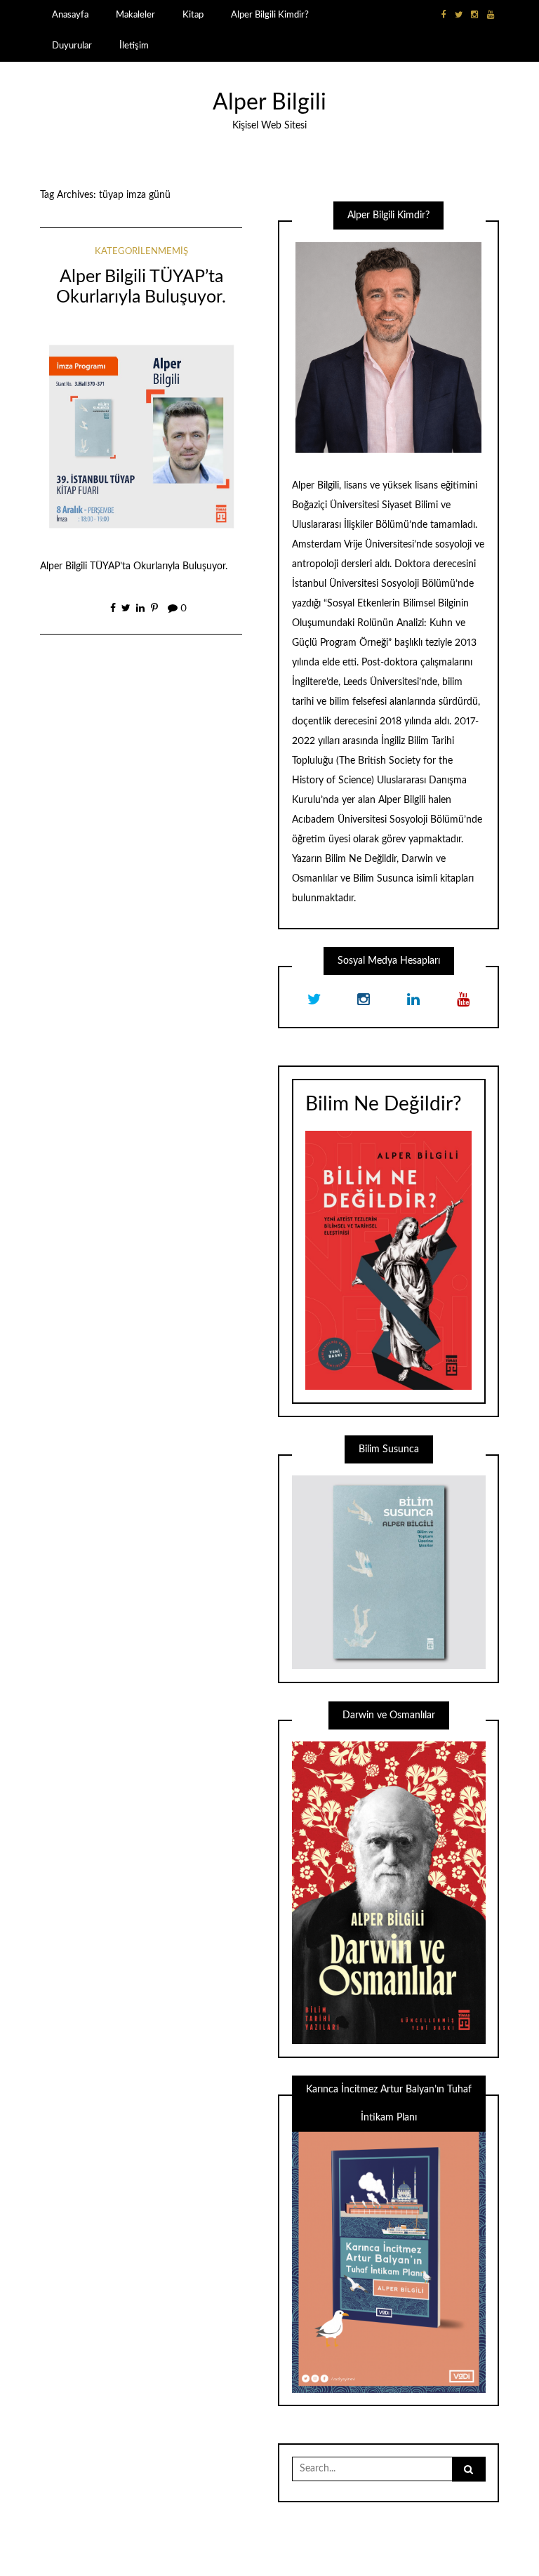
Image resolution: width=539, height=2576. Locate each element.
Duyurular (72, 46)
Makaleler (135, 15)
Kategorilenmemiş (141, 252)
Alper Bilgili (269, 103)
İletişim (134, 46)
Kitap (193, 15)
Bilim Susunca (383, 879)
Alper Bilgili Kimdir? (270, 15)
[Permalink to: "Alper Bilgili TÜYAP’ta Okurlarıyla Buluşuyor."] (141, 437)
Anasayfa (70, 15)
